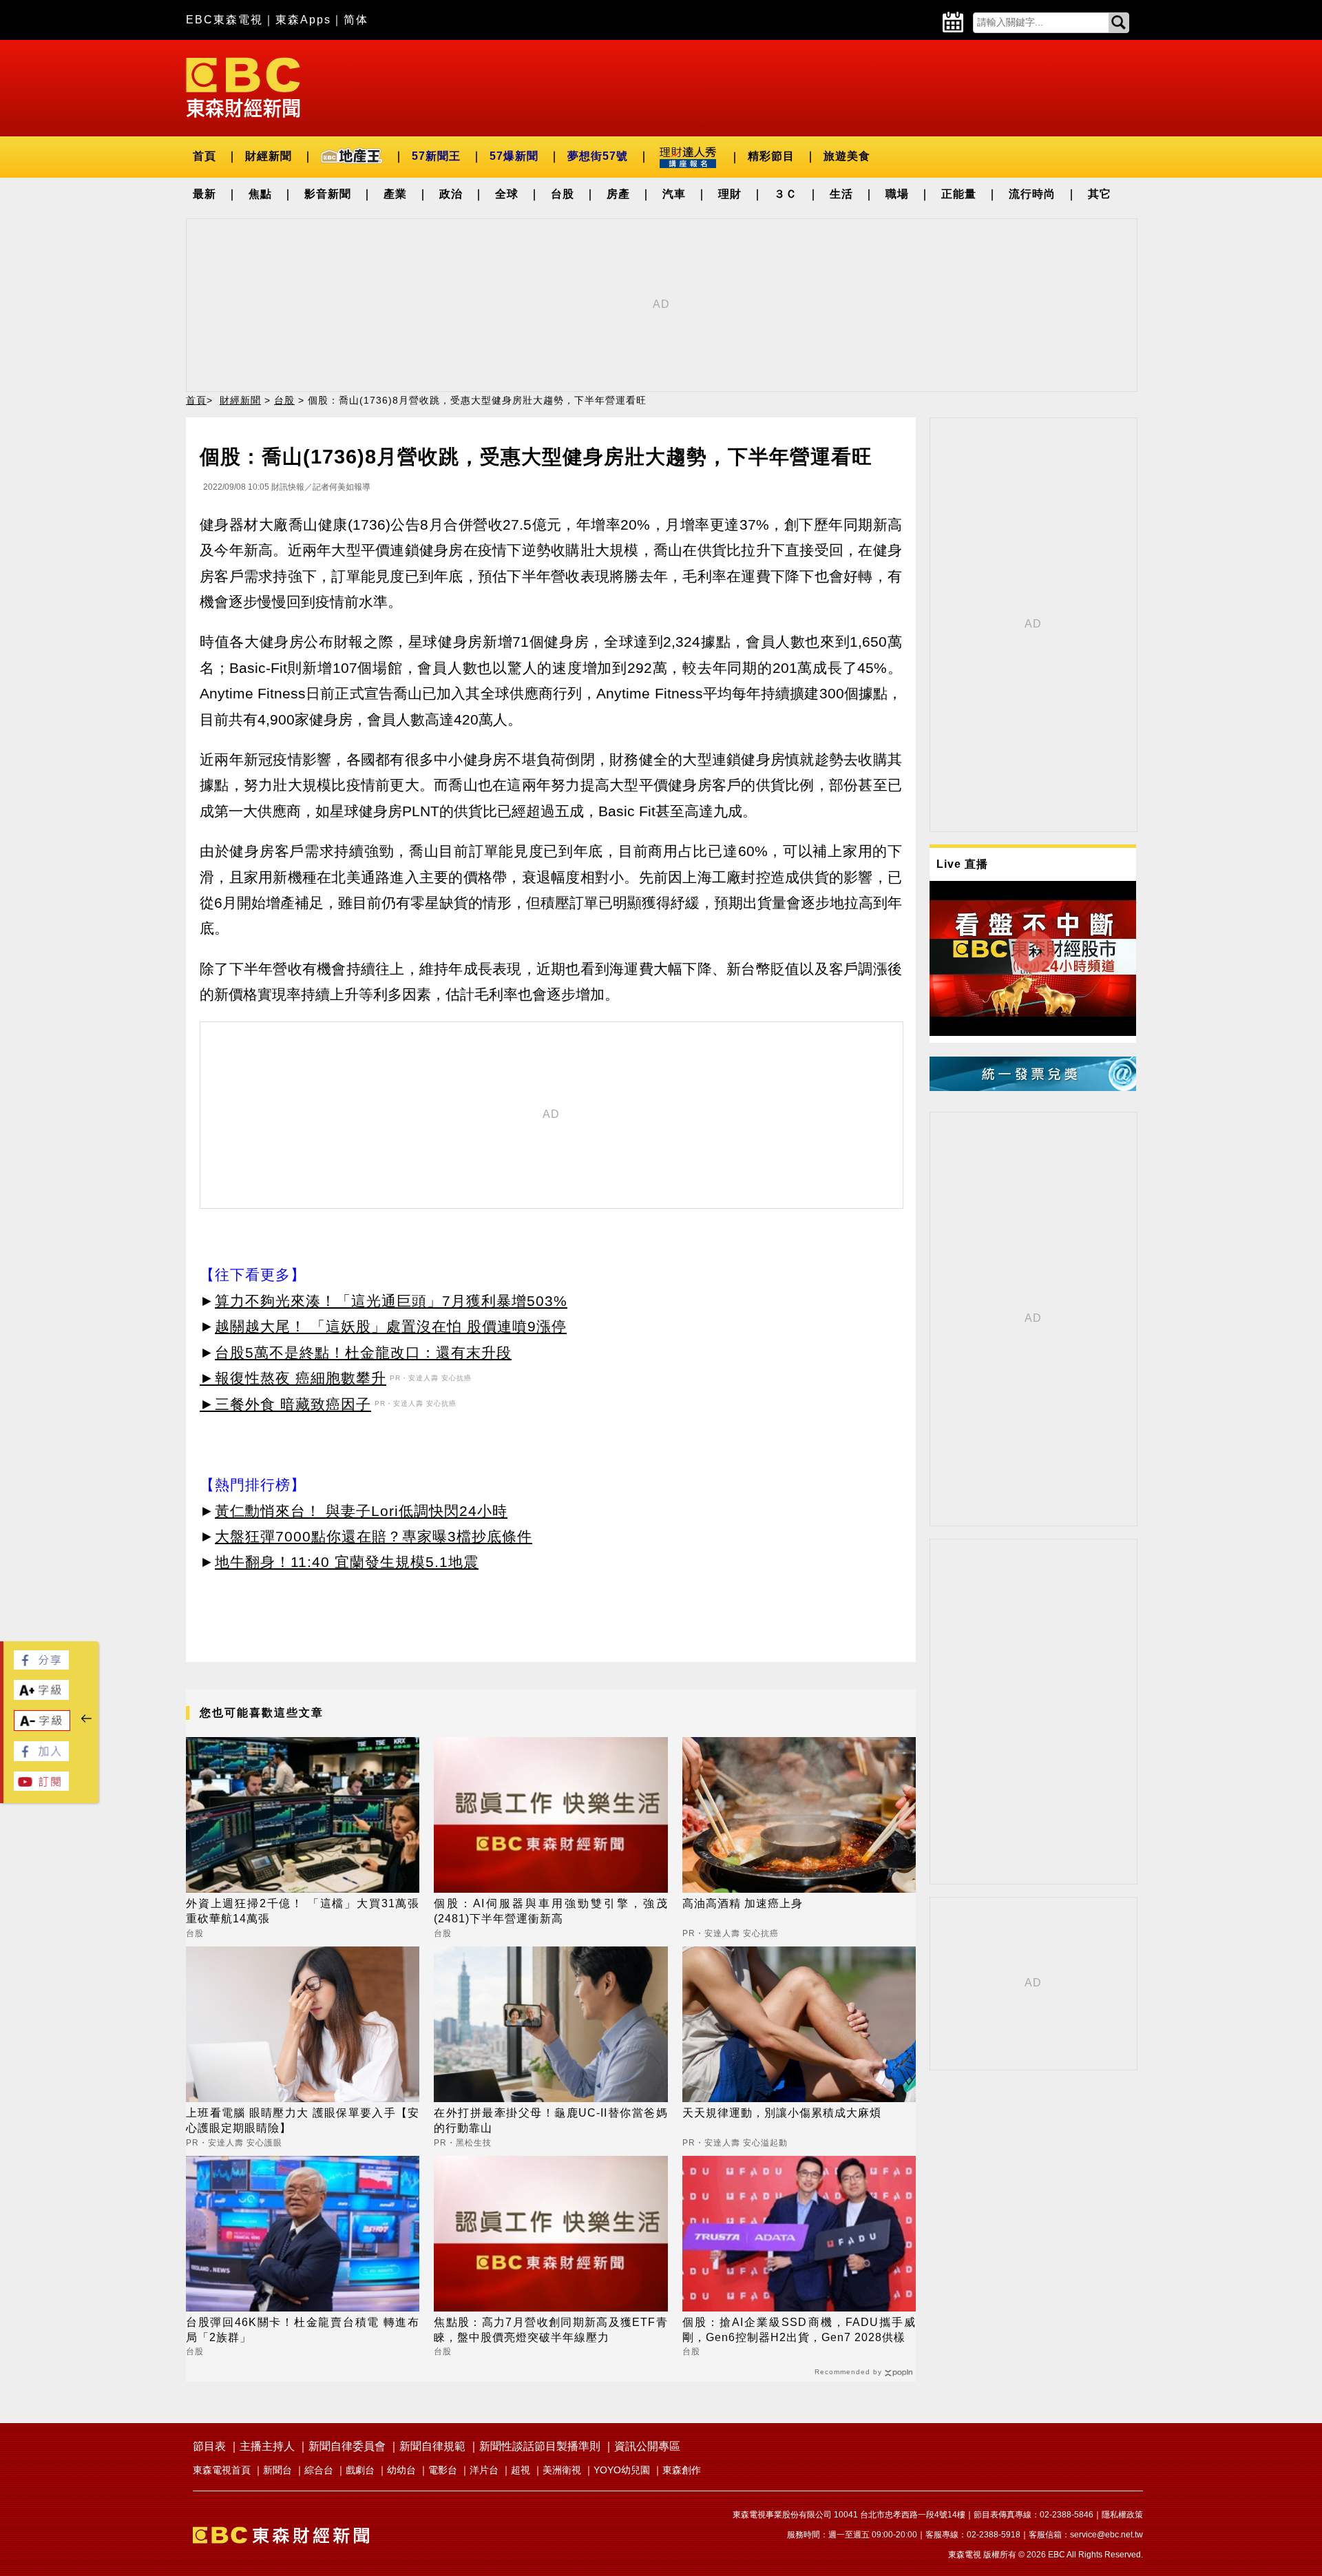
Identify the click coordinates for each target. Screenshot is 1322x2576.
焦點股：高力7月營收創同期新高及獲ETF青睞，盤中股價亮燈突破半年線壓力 (550, 2330)
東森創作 (682, 2470)
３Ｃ (786, 194)
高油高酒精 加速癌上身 (743, 1903)
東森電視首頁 (222, 2470)
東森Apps (303, 20)
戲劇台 (360, 2470)
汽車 (674, 194)
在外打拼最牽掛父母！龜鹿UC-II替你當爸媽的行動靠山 (550, 2120)
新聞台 (277, 2470)
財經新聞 (269, 156)
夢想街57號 (598, 156)
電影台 (443, 2470)
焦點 (260, 194)
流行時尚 (1032, 194)
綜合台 (319, 2470)
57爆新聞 (514, 156)
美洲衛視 (562, 2470)
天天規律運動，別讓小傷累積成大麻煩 (782, 2113)
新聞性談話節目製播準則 (540, 2446)
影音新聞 (328, 194)
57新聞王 (436, 156)
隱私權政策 (1122, 2515)
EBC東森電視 (224, 20)
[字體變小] (42, 1727)
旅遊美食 (847, 156)
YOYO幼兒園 (622, 2470)
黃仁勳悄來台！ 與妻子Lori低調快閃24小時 (361, 1511)
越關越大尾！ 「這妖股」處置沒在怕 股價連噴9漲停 (391, 1326)
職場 (897, 194)
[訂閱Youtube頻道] (41, 1787)
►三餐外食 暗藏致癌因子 (285, 1404)
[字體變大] (41, 1696)
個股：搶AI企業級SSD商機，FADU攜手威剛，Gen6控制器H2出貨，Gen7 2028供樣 (799, 2330)
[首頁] (243, 86)
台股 (563, 194)
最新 (204, 194)
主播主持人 (267, 2446)
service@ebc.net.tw (1106, 2535)
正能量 (959, 194)
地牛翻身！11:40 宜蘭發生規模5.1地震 (347, 1562)
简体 (356, 20)
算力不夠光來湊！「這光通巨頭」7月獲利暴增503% (391, 1301)
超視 (521, 2470)
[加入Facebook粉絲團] (41, 1757)
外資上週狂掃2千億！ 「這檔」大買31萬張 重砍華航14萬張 (303, 1911)
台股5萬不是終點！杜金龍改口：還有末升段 (363, 1352)
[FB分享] (41, 1666)
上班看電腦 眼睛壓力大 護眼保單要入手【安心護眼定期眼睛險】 (303, 2120)
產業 (395, 194)
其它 (1100, 194)
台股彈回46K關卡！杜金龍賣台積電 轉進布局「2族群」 (303, 2330)
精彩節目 (771, 156)
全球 (507, 194)
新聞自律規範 (432, 2446)
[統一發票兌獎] (1033, 1087)
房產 (618, 194)
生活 (841, 194)
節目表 (209, 2446)
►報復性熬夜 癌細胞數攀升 (293, 1378)
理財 (730, 194)
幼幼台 (401, 2470)
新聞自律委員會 (347, 2446)
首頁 (204, 156)
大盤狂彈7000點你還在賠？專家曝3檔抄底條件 (374, 1536)
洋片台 (484, 2470)
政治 (451, 194)
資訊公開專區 (647, 2446)
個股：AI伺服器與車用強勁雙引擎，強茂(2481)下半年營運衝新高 (550, 1911)
